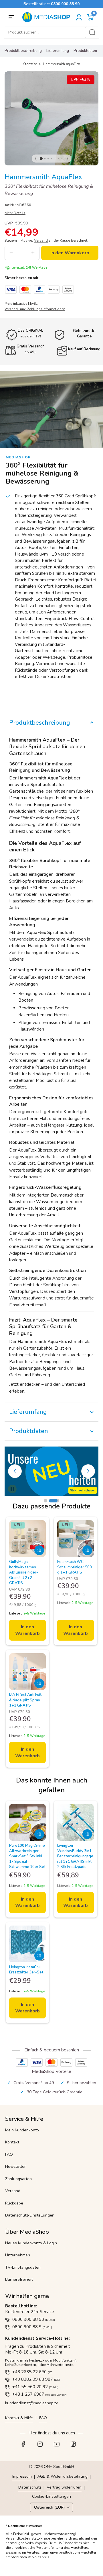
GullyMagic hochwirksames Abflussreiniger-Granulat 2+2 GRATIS (24, 1572)
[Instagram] (43, 2446)
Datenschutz (30, 2487)
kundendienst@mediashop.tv (31, 2403)
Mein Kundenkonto (22, 2130)
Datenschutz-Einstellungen (30, 2215)
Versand (13, 2191)
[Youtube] (60, 2446)
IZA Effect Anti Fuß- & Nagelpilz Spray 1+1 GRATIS (26, 1700)
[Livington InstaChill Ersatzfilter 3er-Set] (27, 1944)
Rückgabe (14, 2203)
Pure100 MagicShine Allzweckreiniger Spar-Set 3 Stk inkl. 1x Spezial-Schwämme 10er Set (27, 1856)
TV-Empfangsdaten (23, 2267)
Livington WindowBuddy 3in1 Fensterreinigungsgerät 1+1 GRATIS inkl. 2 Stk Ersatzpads (75, 1856)
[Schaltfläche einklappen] (51, 723)
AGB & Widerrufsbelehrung (62, 2476)
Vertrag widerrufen (64, 2487)
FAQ (9, 2154)
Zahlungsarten (18, 2179)
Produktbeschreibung (23, 51)
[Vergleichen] (39, 1550)
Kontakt (12, 2142)
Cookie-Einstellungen (51, 2497)
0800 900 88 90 (65, 4)
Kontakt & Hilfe (19, 2418)
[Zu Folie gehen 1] (49, 1501)
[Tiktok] (76, 2446)
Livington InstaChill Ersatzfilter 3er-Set (26, 1970)
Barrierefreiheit (19, 2279)
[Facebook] (27, 2446)
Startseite (30, 64)
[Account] (79, 17)
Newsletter (15, 2166)
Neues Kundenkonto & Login (31, 2243)
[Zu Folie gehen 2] (58, 1501)
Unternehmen (18, 2255)
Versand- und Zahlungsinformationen (35, 309)
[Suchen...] (92, 32)
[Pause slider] (12, 1489)
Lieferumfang (58, 51)
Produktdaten (85, 51)
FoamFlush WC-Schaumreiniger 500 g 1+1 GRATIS (75, 1567)
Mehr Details (15, 213)
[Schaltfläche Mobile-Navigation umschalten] (12, 17)
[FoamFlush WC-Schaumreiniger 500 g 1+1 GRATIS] (76, 1539)
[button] (90, 17)
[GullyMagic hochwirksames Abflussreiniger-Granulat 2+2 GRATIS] (27, 1539)
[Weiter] (67, 159)
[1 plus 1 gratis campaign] (51, 1471)
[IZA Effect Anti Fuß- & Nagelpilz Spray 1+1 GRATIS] (27, 1672)
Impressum (22, 2476)
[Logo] (48, 17)
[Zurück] (36, 159)
